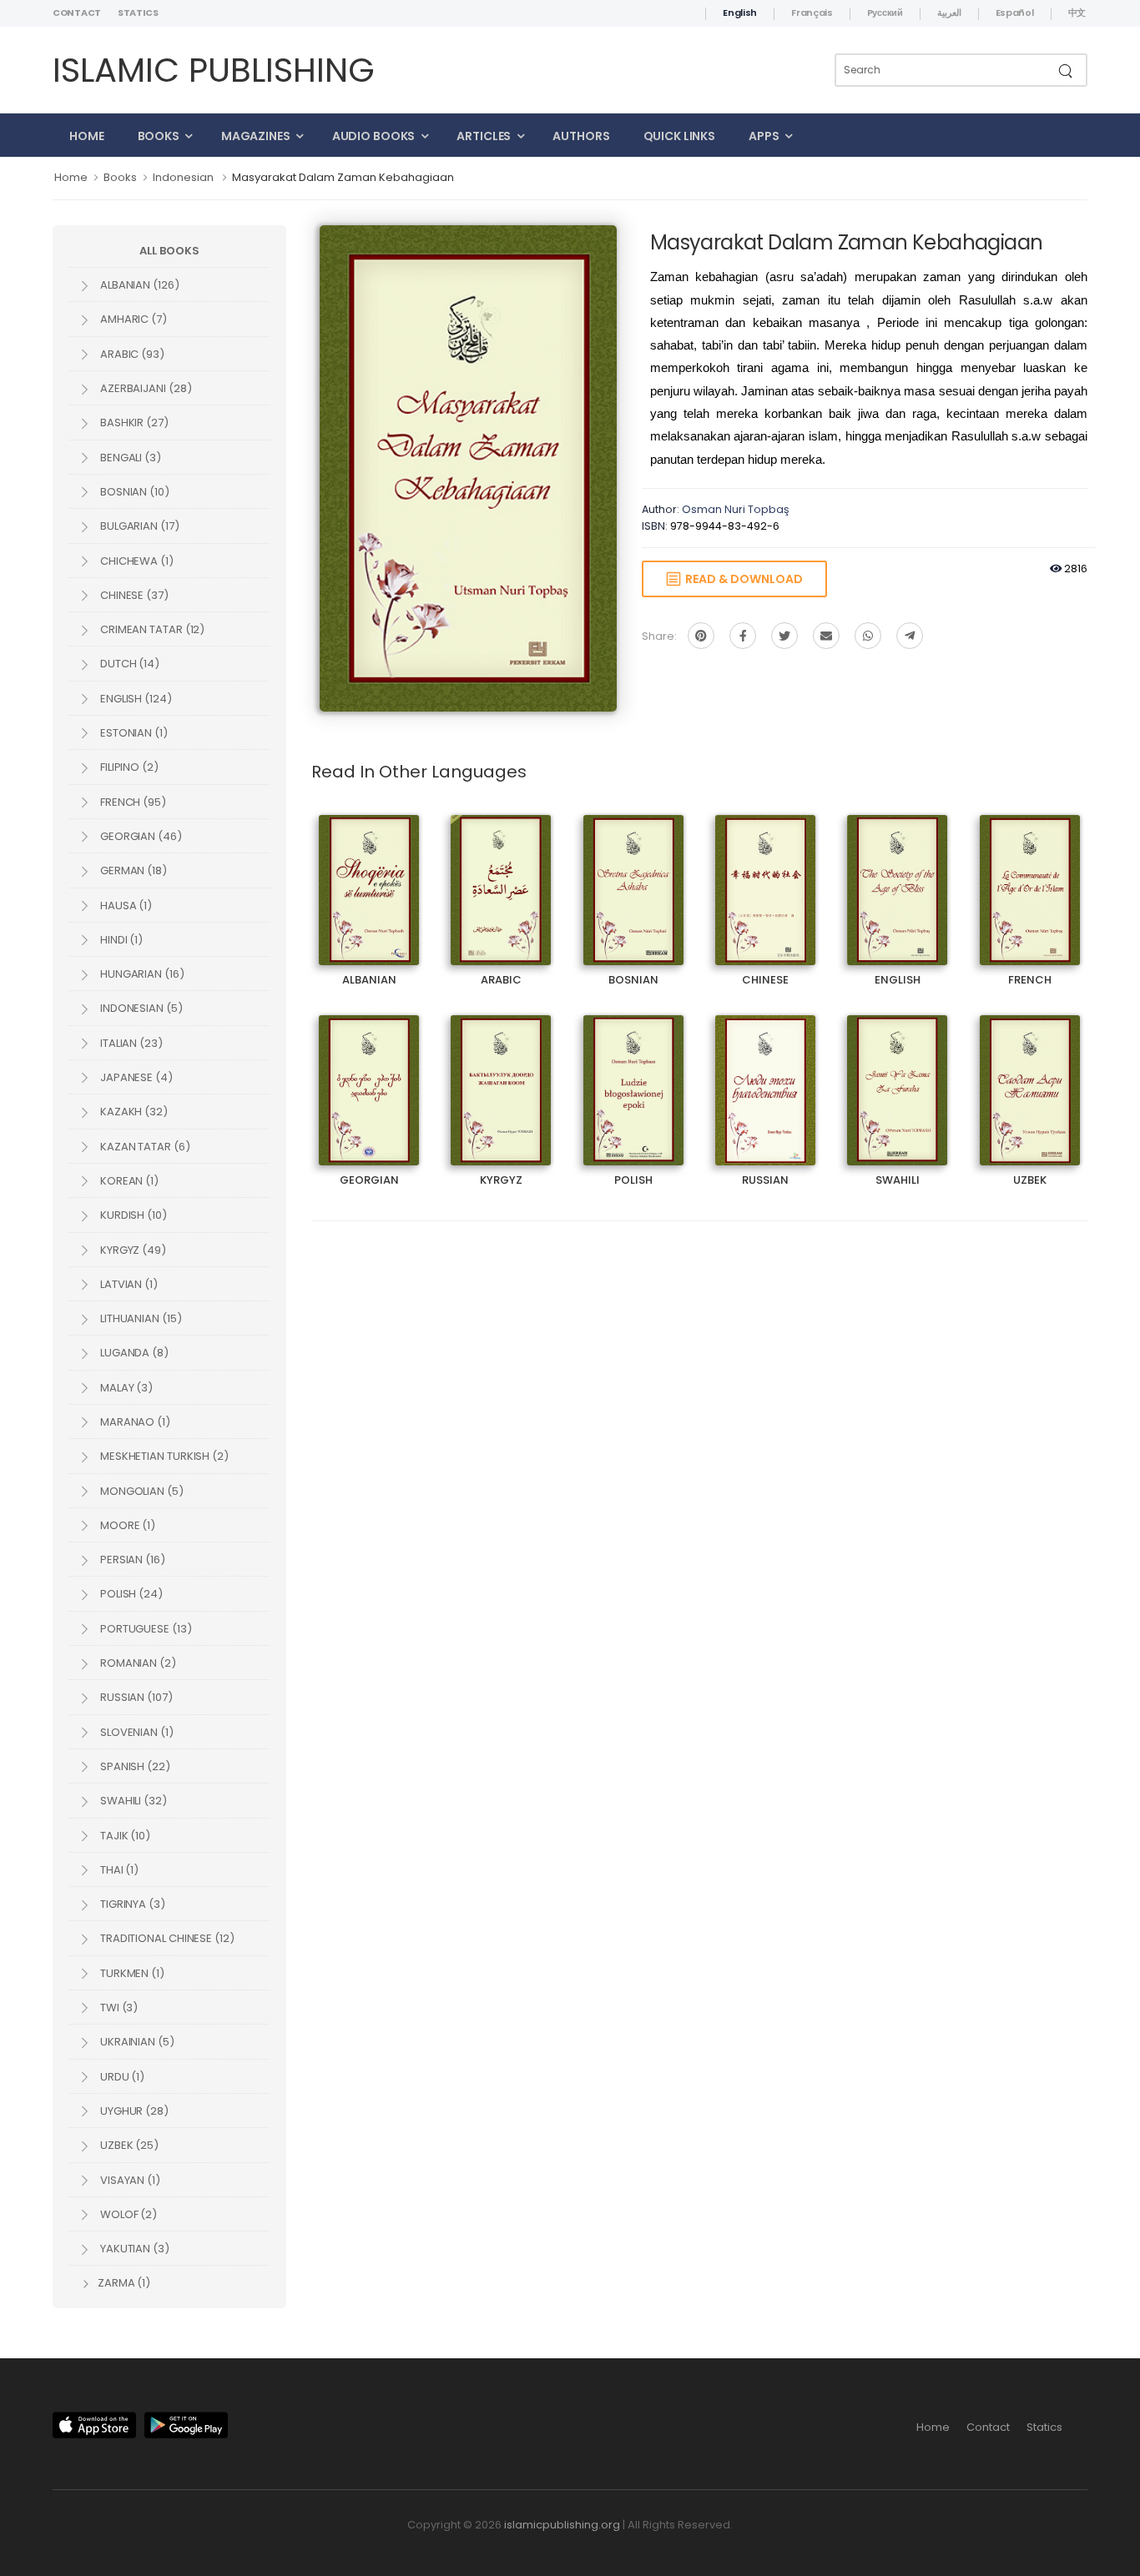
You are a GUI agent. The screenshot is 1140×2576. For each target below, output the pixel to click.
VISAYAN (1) (129, 2180)
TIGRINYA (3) (131, 1904)
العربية (949, 13)
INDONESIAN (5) (140, 1008)
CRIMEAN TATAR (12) (151, 629)
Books (159, 136)
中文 (1077, 13)
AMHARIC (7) (132, 319)
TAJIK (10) (124, 1836)
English (740, 13)
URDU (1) (121, 2077)
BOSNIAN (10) (134, 492)
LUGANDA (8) (133, 1353)
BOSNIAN (633, 875)
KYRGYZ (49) (132, 1250)
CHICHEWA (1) (136, 561)
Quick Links (680, 136)
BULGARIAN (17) (139, 526)
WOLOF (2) (127, 2214)
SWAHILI (898, 1076)
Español (1015, 13)
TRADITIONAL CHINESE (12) (166, 1938)
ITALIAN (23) (130, 1043)
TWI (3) (118, 2007)
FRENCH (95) (132, 802)
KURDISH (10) (132, 1215)
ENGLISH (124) (135, 699)
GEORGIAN (369, 1076)
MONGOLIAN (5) (141, 1491)
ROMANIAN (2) (137, 1663)
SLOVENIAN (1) (136, 1732)
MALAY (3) (125, 1388)
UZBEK (1029, 1076)
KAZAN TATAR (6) (144, 1147)
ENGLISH (897, 875)
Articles (484, 136)
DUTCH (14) (129, 664)
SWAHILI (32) (132, 1801)
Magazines (256, 136)
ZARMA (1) (123, 2283)
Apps (764, 136)
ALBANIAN (369, 875)
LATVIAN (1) (128, 1284)
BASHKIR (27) (133, 423)
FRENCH (1030, 875)
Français (812, 13)
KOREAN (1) (128, 1181)
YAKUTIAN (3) (134, 2249)
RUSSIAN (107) (135, 1697)
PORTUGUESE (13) (145, 1629)
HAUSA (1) (125, 906)
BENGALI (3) (129, 458)
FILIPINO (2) (128, 767)
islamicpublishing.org (562, 2525)
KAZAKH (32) (133, 1112)
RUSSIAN (765, 1076)
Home (87, 136)
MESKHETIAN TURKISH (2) (163, 1456)
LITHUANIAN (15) (140, 1318)
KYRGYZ (501, 1076)
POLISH (633, 1076)
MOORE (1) (126, 1525)
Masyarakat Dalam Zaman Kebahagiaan (343, 177)
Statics (138, 13)
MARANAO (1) (134, 1422)
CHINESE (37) (133, 595)
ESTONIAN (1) (133, 733)
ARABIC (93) (131, 354)
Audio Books (374, 136)
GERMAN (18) (132, 870)
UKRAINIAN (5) (136, 2042)
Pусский (885, 13)
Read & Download (742, 579)
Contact (77, 13)
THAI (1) (118, 1870)
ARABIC (501, 875)
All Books (169, 251)
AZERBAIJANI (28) (144, 388)
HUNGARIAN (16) (141, 974)
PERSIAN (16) (131, 1560)
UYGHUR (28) (133, 2111)
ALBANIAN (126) (139, 285)
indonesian (183, 177)
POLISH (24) (130, 1594)
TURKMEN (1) (131, 1973)
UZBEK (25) (128, 2145)
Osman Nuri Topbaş (736, 509)
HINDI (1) (120, 940)
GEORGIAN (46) (140, 836)
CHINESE (765, 875)
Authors (581, 136)
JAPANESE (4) (135, 1077)
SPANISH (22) (134, 1766)
